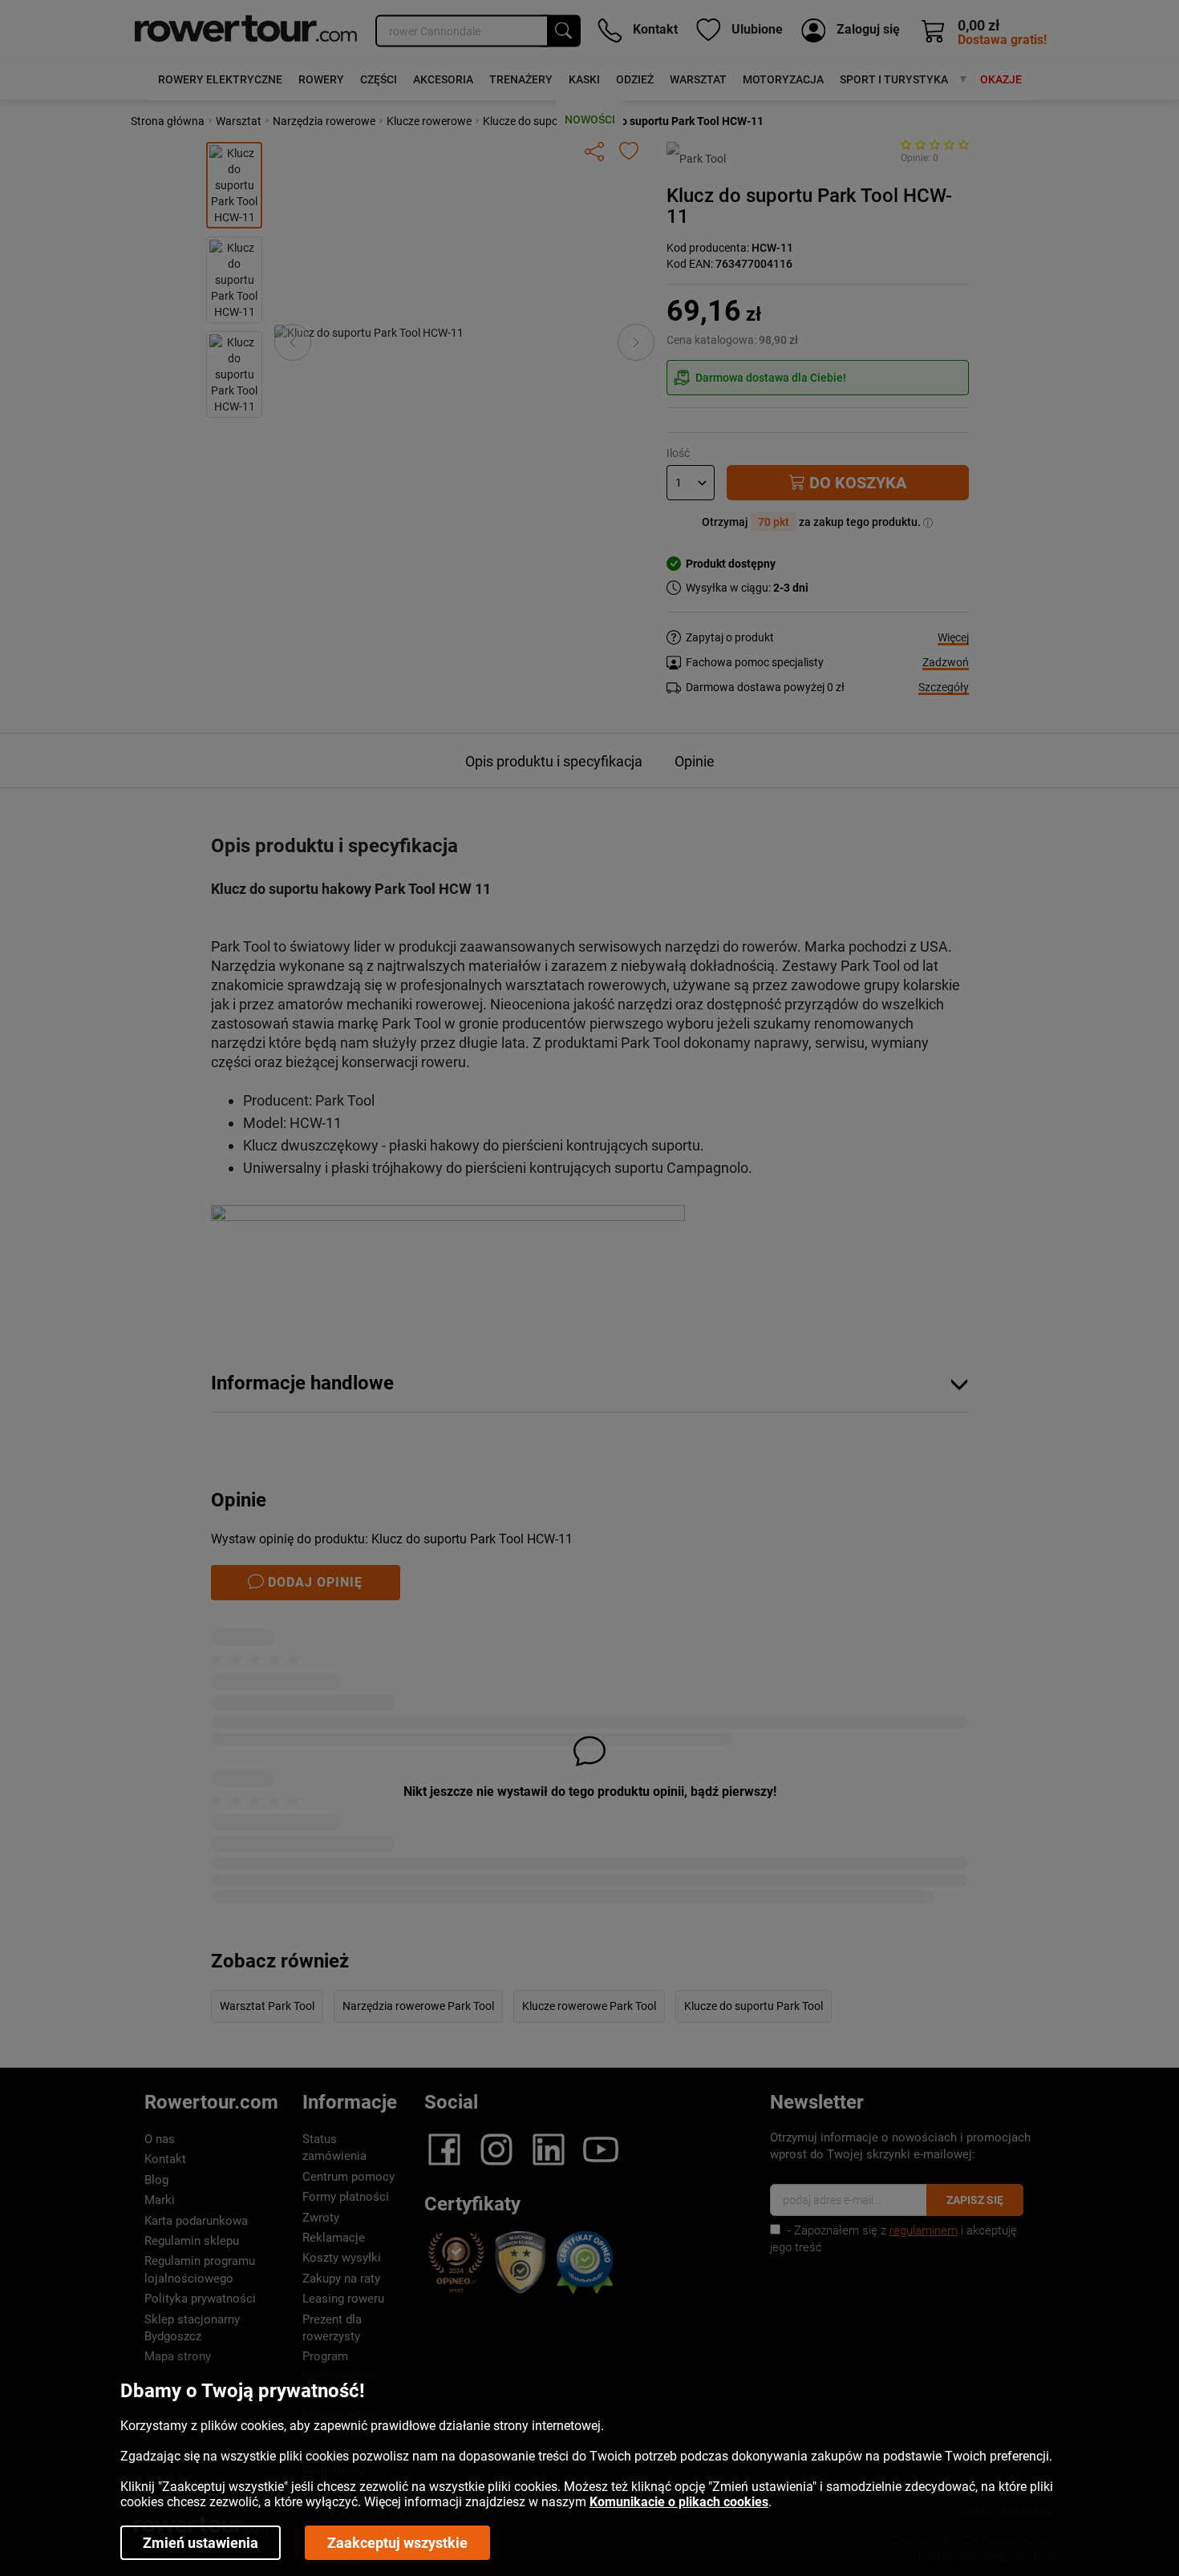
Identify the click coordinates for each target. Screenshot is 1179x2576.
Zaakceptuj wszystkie (397, 2543)
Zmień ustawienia (201, 2543)
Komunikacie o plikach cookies (679, 2502)
